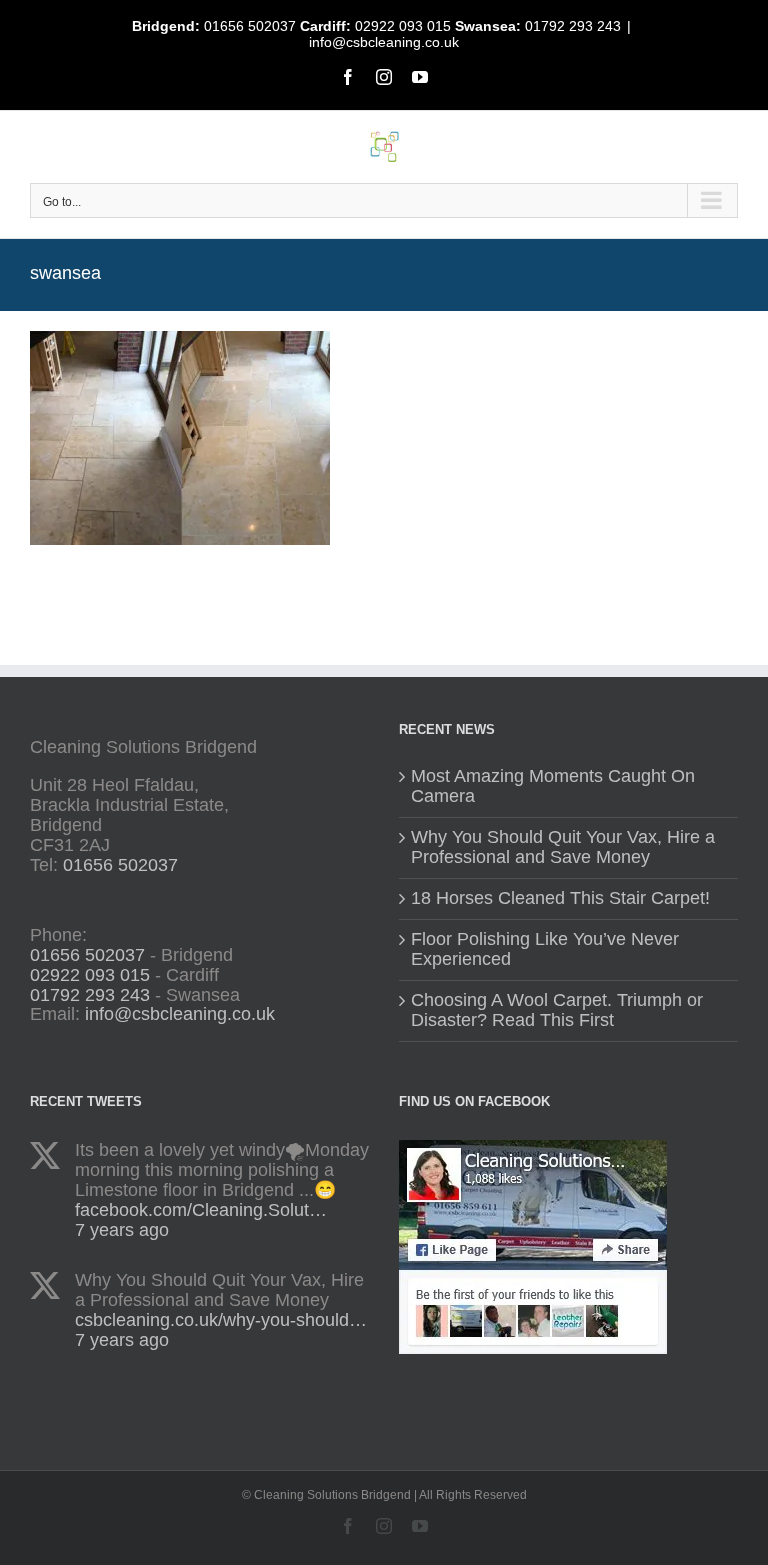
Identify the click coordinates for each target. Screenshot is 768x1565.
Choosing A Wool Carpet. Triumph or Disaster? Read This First (557, 1010)
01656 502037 (250, 26)
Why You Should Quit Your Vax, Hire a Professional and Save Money (563, 847)
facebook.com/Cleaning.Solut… (201, 1210)
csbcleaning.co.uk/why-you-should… (221, 1320)
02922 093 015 (403, 26)
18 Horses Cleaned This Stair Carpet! (560, 898)
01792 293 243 (573, 26)
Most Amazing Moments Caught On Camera (553, 786)
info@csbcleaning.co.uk (384, 42)
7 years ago (122, 1230)
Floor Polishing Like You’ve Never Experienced (545, 949)
